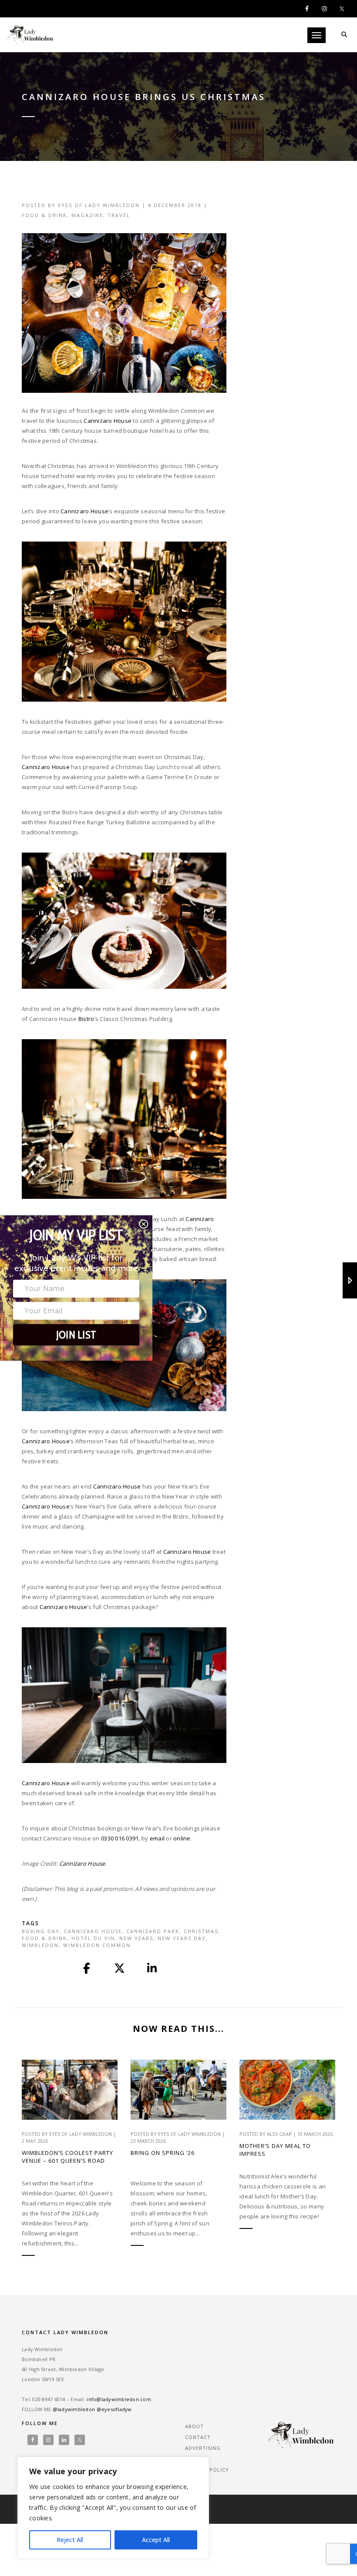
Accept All (156, 2540)
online (182, 1838)
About (194, 2426)
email (157, 1838)
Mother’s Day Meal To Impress (275, 2150)
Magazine (87, 215)
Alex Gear (279, 2134)
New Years (136, 1938)
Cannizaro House (108, 421)
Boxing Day (41, 1931)
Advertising (203, 2448)
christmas (201, 1931)
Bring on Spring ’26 (163, 2153)
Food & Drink (44, 215)
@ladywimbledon (74, 2409)
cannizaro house (93, 1931)
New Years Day (182, 1938)
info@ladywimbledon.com (119, 2399)
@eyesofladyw (114, 2409)
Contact (198, 2437)
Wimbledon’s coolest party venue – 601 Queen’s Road (67, 2157)
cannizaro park (153, 1931)
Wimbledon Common (97, 1945)
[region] (113, 2508)
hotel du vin (93, 1938)
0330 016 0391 (120, 1838)
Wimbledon (40, 1945)
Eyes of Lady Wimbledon (99, 205)
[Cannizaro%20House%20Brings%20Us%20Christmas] (87, 1968)
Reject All (70, 2540)
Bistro (86, 1019)
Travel (119, 215)
